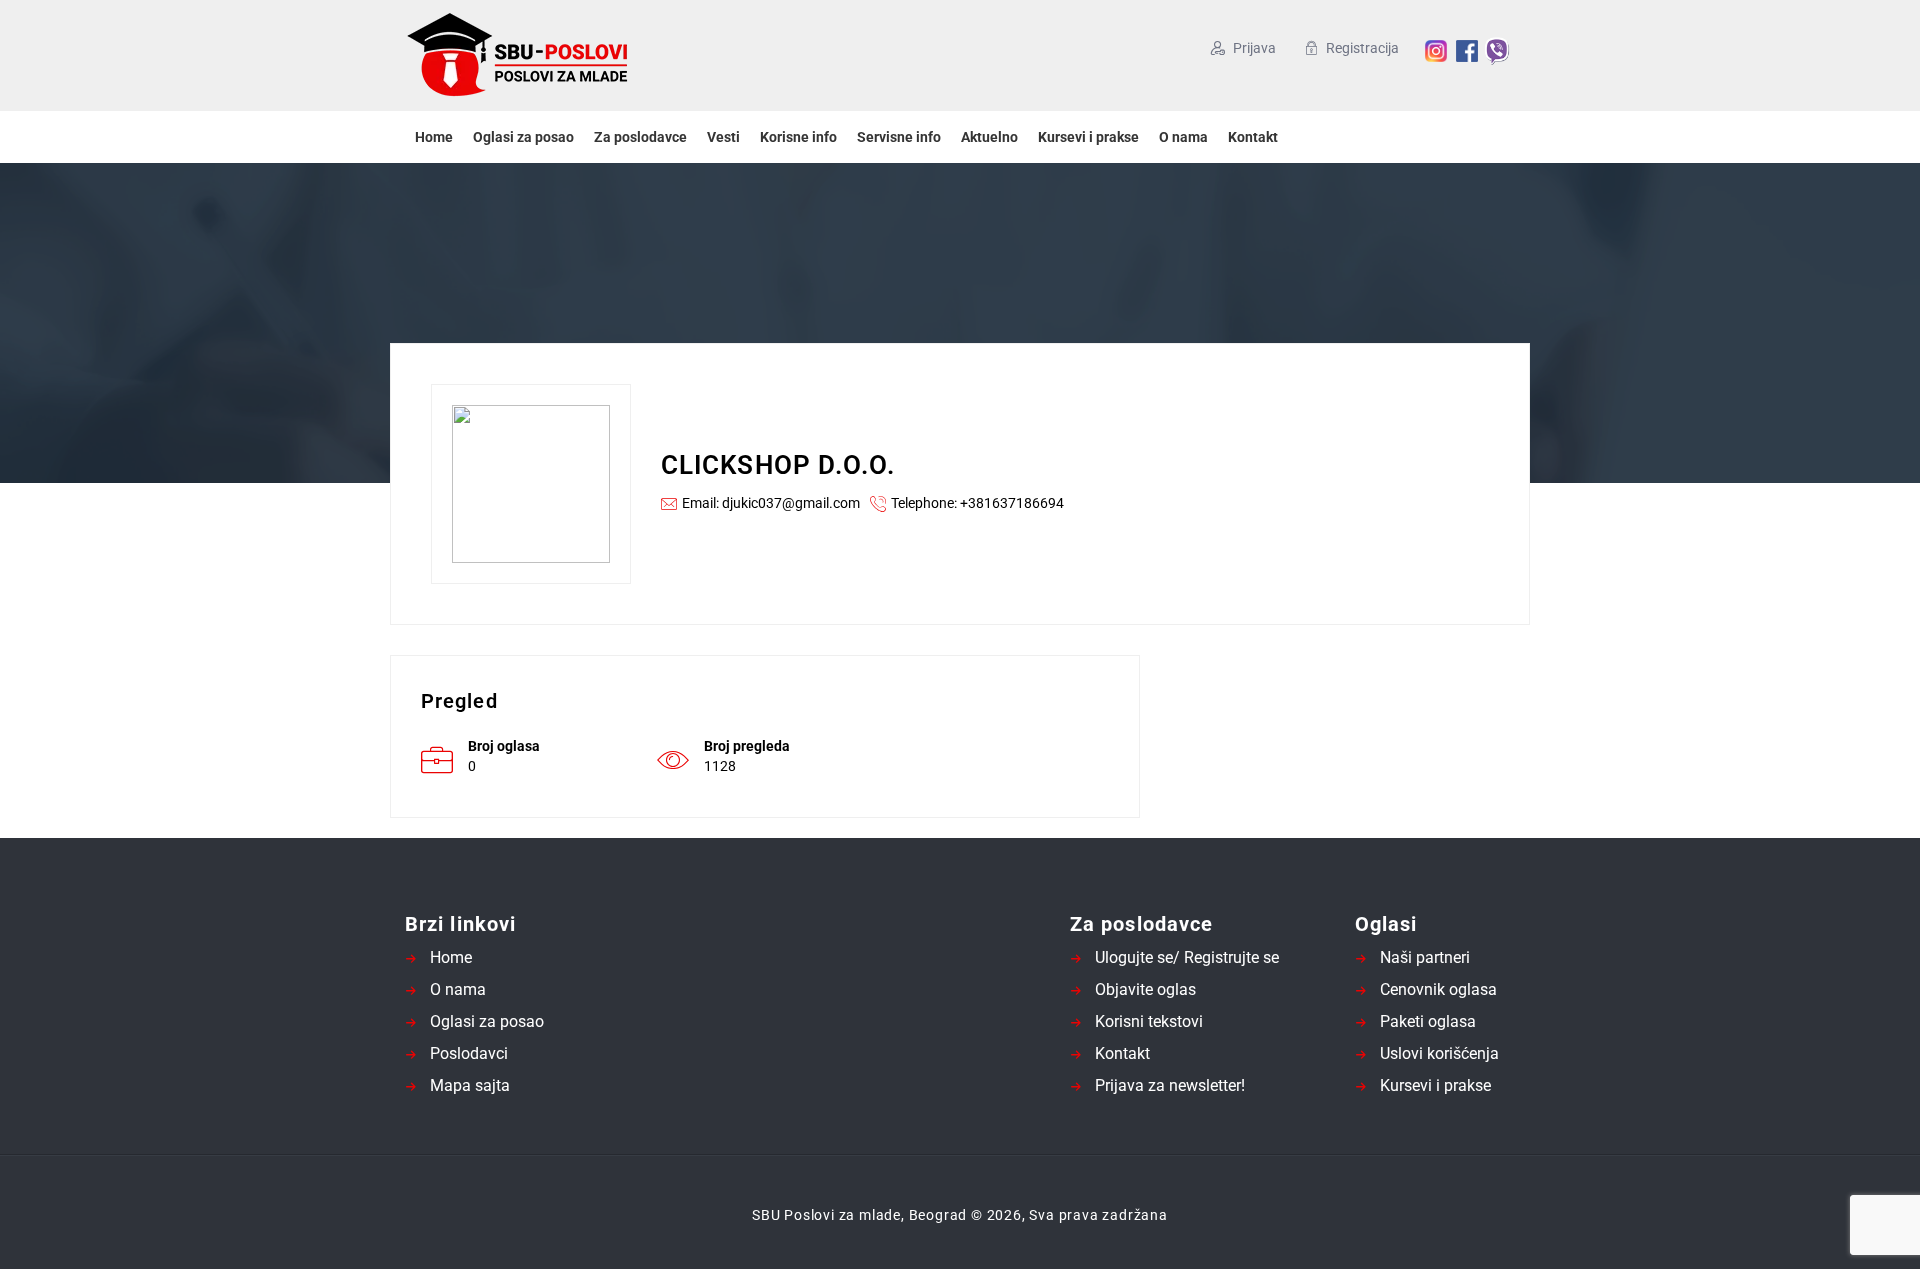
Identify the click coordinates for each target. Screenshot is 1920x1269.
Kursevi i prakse (1088, 137)
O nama (1183, 137)
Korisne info (798, 137)
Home (434, 137)
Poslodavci (469, 1053)
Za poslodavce (640, 137)
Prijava (1254, 48)
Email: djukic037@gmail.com (771, 503)
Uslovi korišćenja (1439, 1053)
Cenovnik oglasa (1438, 989)
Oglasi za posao (523, 137)
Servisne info (899, 137)
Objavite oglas (1145, 989)
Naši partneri (1425, 957)
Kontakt (1253, 137)
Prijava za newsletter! (1170, 1085)
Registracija (1362, 48)
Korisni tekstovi (1149, 1021)
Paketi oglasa (1428, 1021)
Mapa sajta (470, 1085)
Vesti (723, 137)
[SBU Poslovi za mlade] (599, 55)
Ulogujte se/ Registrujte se (1187, 957)
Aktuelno (989, 137)
